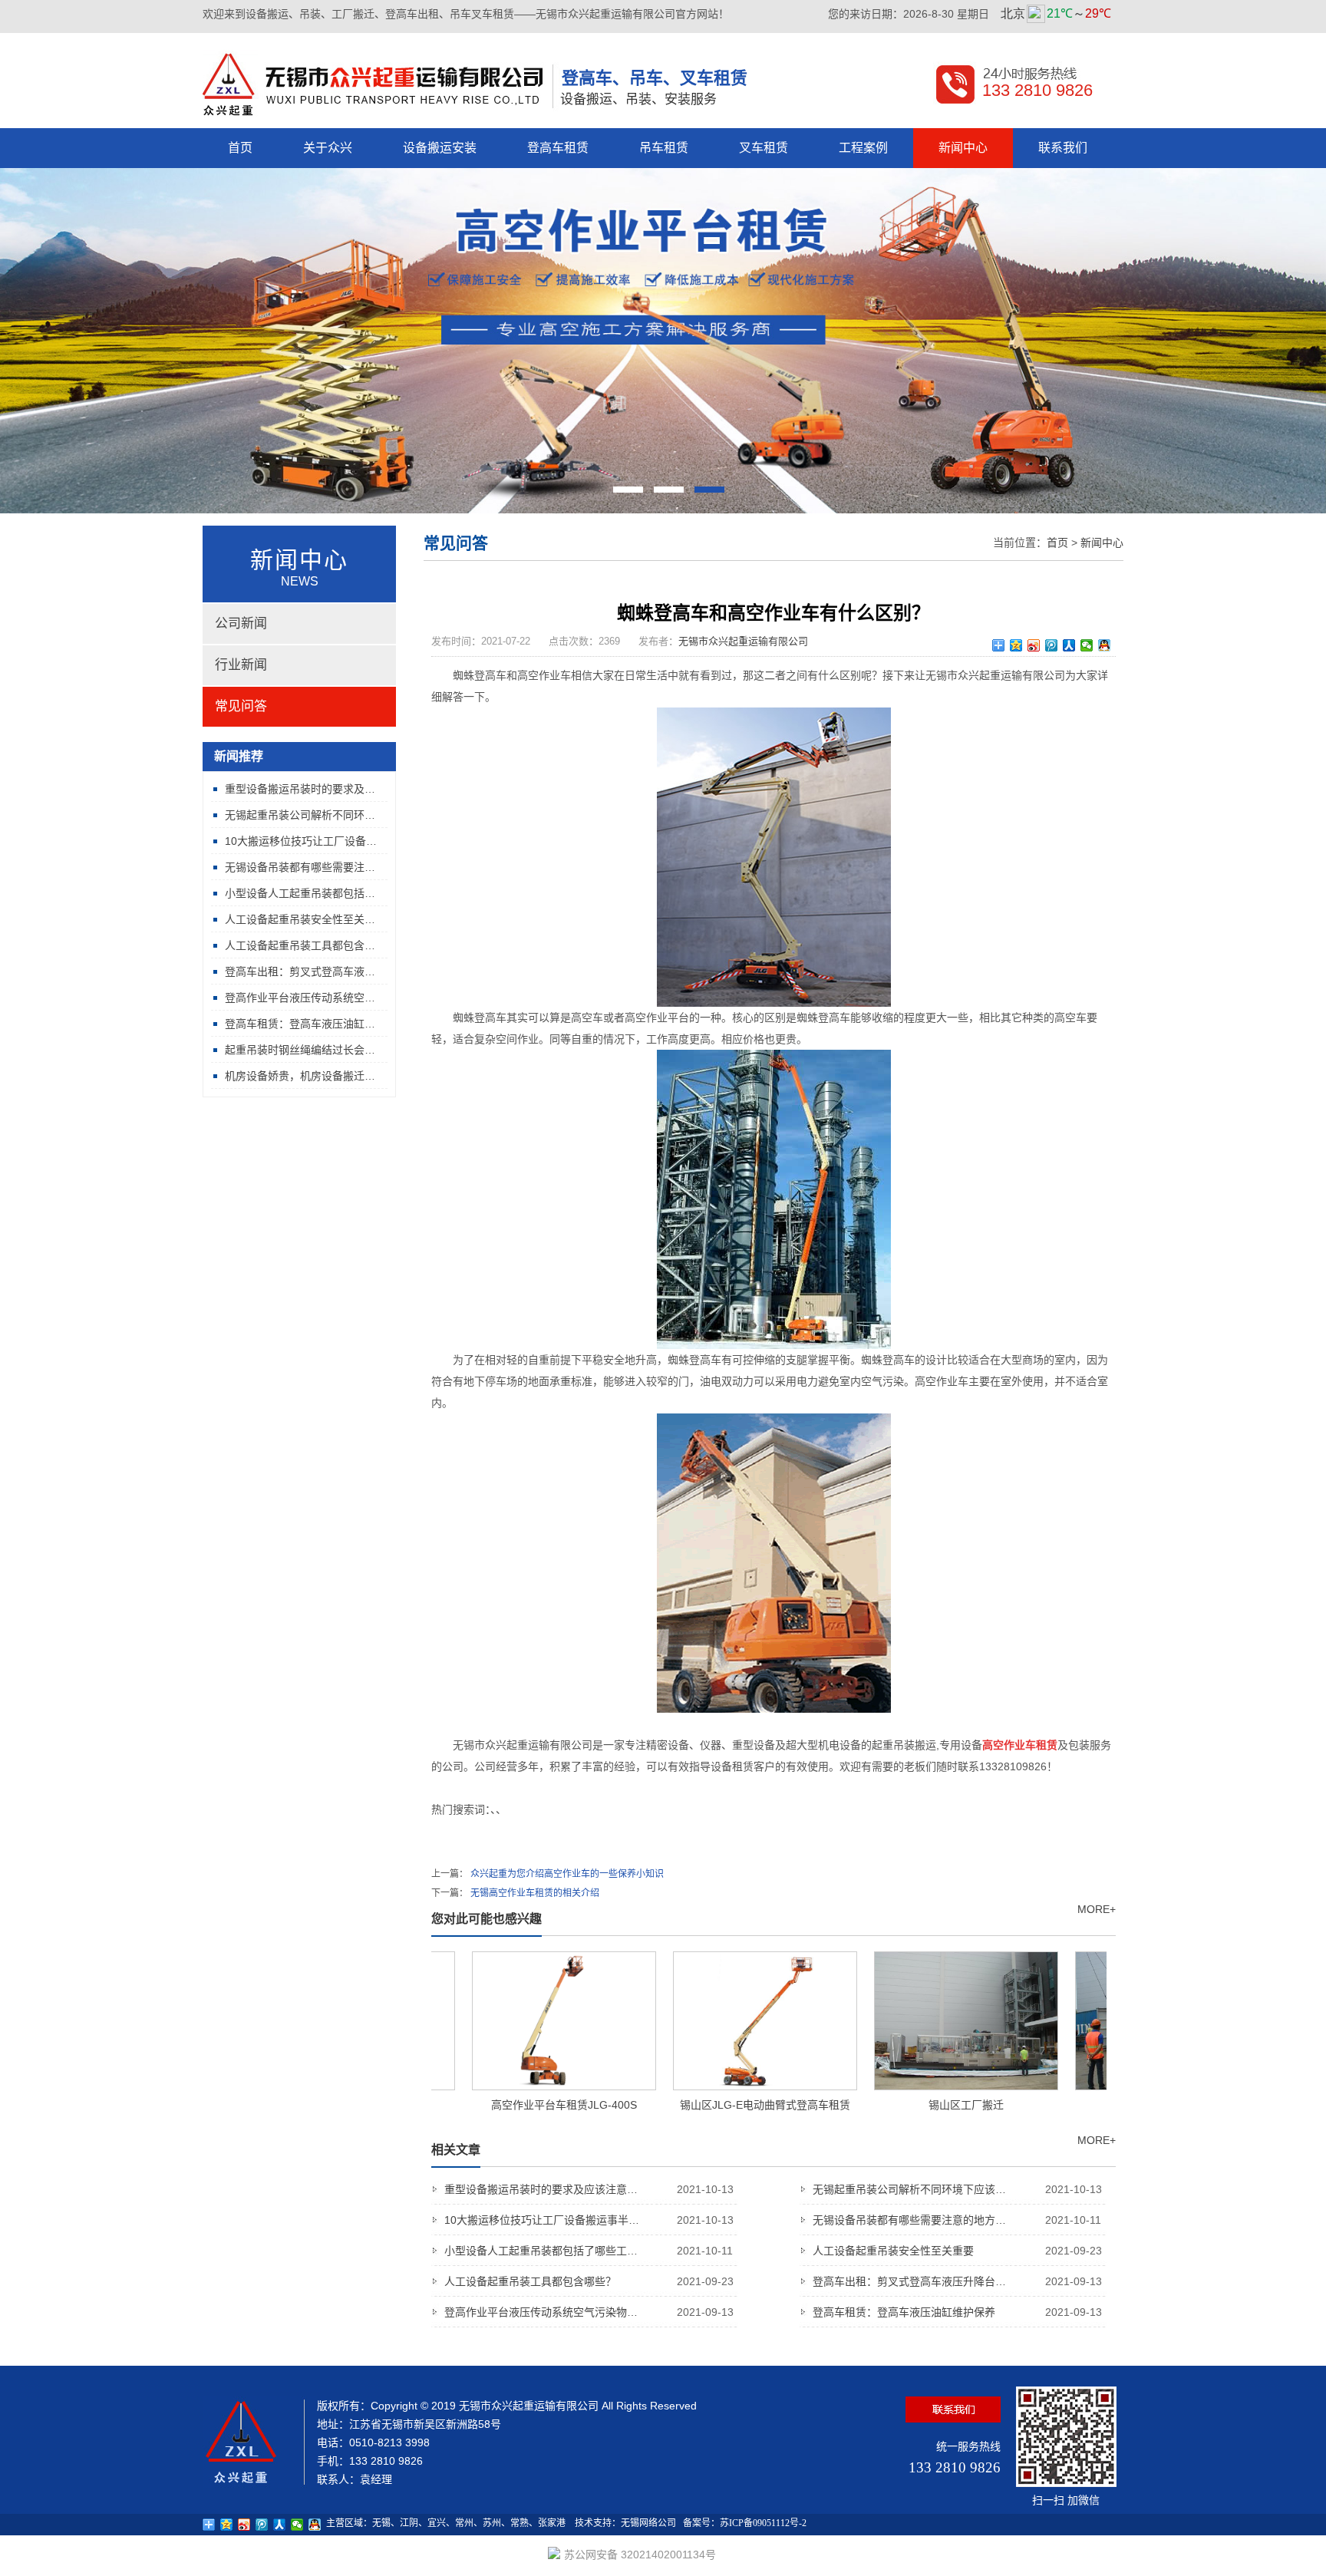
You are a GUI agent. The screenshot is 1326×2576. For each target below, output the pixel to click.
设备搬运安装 (440, 148)
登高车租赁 (558, 148)
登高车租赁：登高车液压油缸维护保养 (957, 2312)
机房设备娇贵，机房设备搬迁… (300, 1076)
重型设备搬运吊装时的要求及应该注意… (589, 2189)
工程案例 (863, 148)
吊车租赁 (664, 148)
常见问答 (241, 706)
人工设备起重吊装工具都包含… (300, 945)
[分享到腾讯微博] (1052, 645)
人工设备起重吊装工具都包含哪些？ (589, 2281)
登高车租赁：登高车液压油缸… (300, 1024)
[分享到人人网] (1069, 645)
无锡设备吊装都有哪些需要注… (300, 867)
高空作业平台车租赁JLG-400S (531, 2105)
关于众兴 (328, 148)
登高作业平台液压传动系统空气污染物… (589, 2312)
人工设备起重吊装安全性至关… (300, 919)
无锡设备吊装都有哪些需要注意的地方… (957, 2220)
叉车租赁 (764, 148)
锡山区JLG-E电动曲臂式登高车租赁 (732, 2105)
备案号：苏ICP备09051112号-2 (745, 2523)
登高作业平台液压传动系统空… (300, 998)
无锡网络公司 (648, 2523)
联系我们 (1063, 148)
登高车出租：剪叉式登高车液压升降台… (957, 2281)
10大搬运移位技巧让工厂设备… (301, 841)
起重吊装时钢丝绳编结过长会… (300, 1050)
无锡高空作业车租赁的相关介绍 (535, 1893)
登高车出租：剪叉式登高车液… (300, 971)
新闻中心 (963, 148)
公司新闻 (241, 623)
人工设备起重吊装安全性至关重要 (957, 2251)
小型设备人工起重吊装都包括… (300, 893)
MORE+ (1097, 1909)
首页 (240, 148)
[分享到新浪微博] (1034, 645)
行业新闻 (241, 665)
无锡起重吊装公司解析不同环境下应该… (957, 2189)
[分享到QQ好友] (1105, 645)
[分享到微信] (1087, 645)
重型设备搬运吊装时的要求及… (300, 789)
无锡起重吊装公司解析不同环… (300, 815)
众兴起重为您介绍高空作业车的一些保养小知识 (567, 1874)
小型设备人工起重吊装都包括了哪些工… (589, 2251)
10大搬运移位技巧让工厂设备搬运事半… (589, 2220)
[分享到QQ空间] (1016, 645)
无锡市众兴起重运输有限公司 (743, 641)
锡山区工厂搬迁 (933, 2105)
